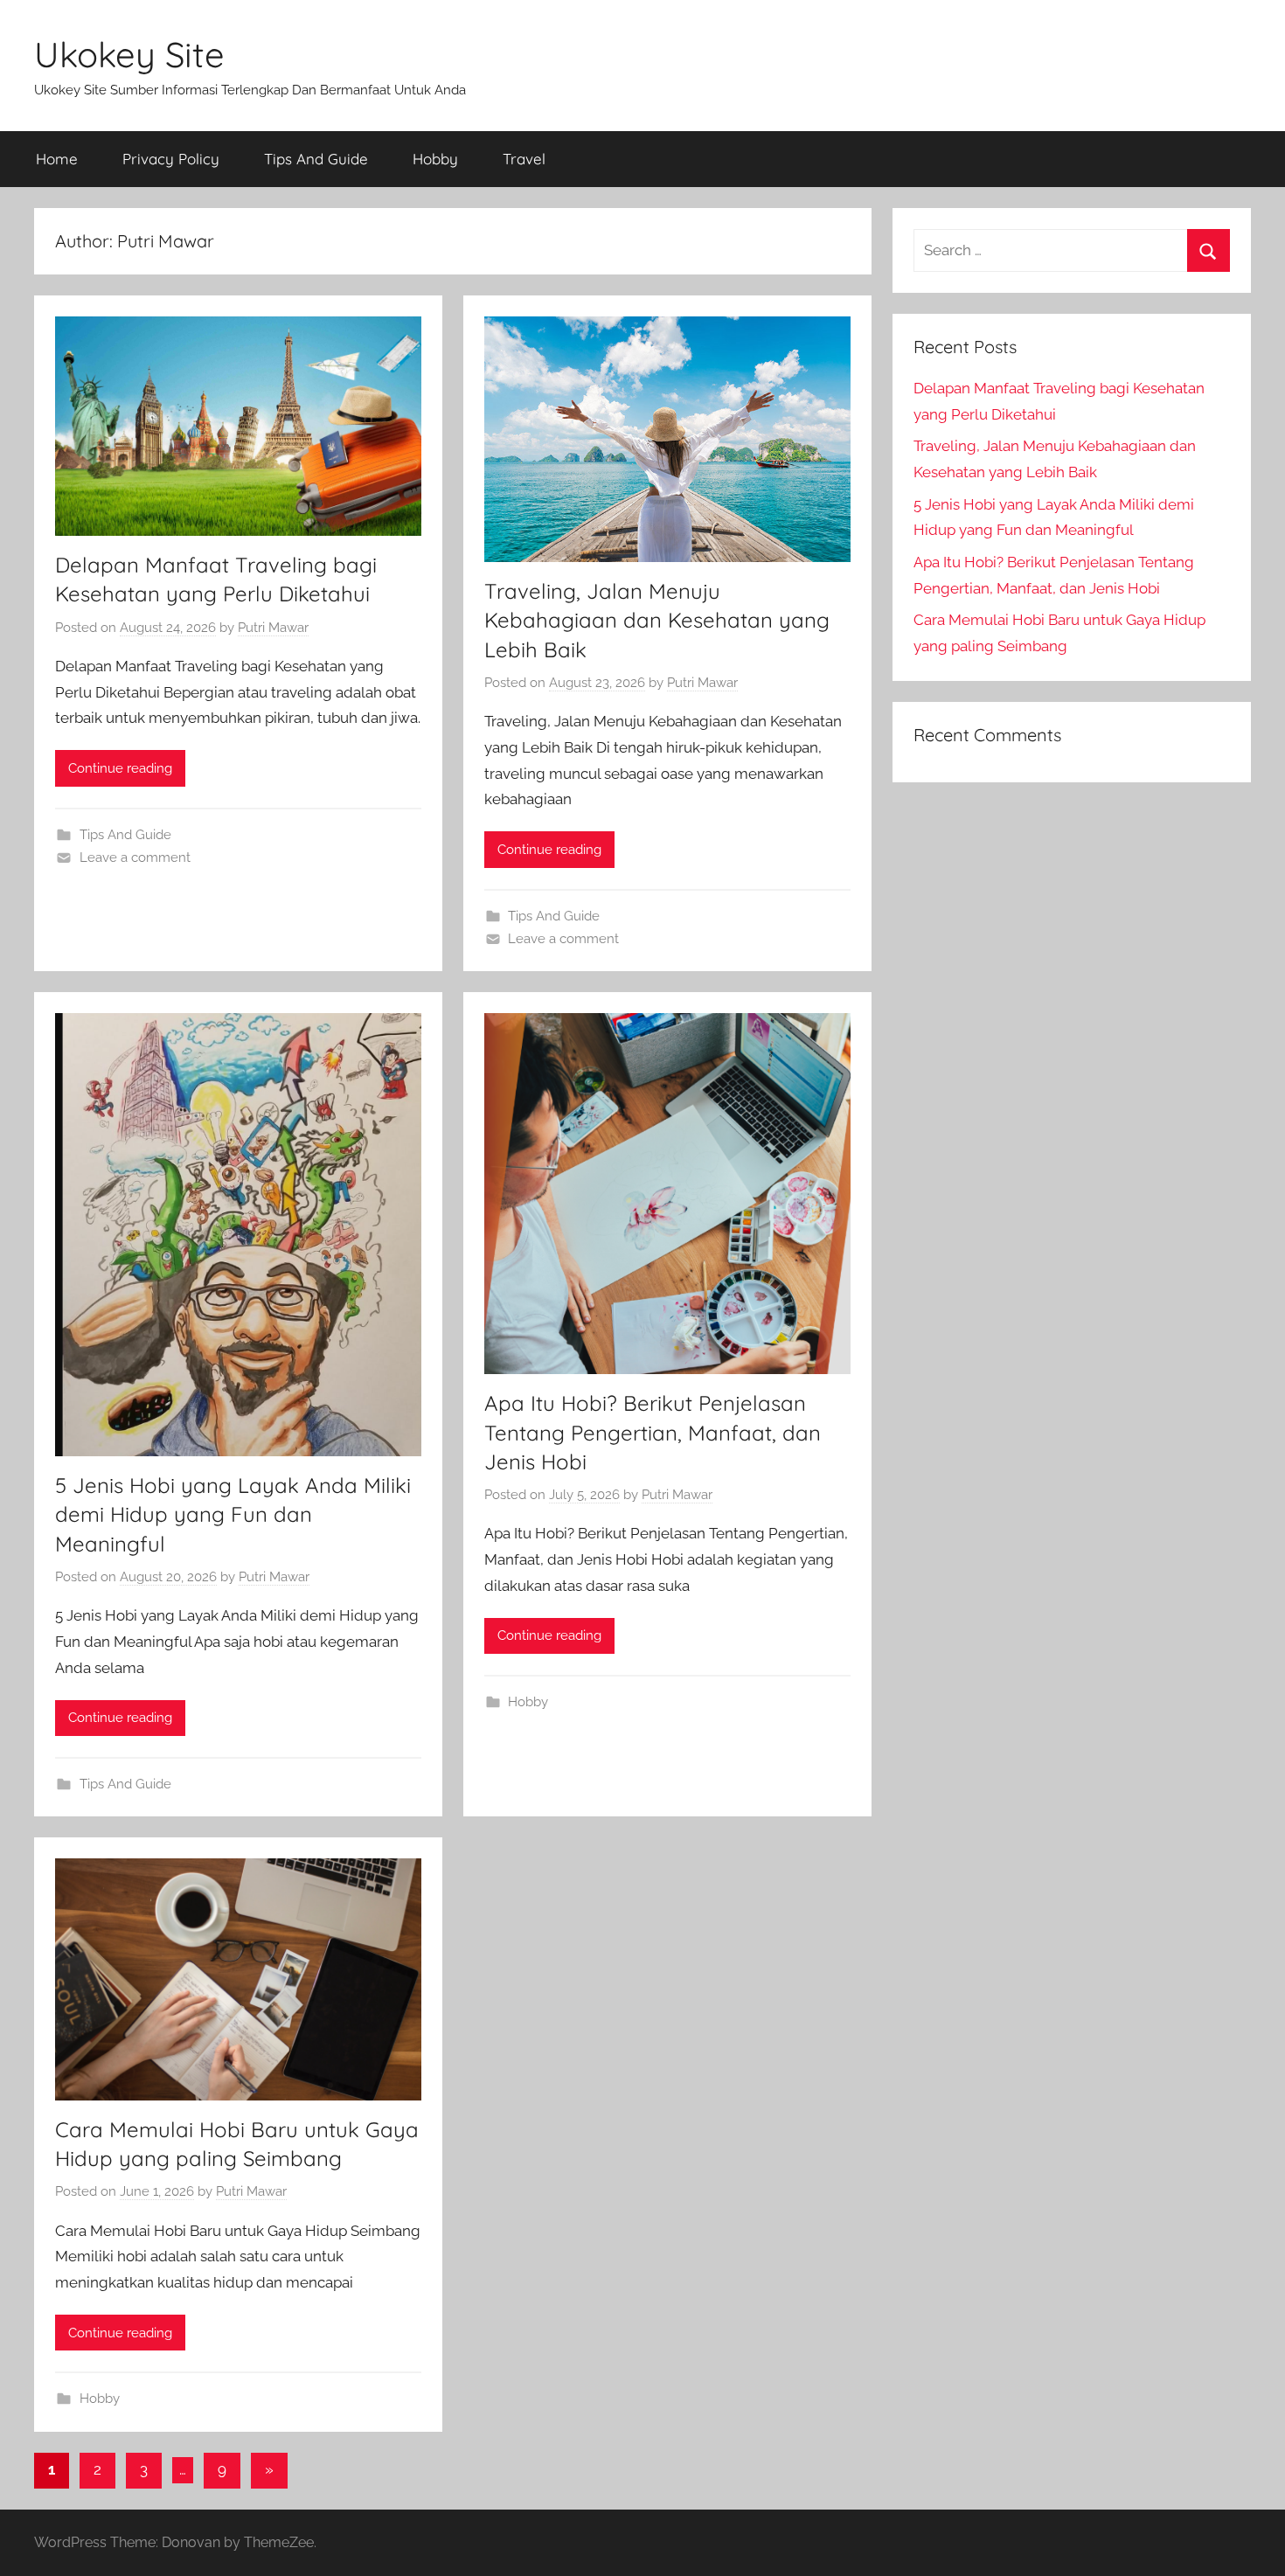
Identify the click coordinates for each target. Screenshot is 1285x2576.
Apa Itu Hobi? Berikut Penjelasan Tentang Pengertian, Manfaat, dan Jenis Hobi (653, 1432)
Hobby (435, 159)
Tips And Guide (316, 159)
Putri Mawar (273, 628)
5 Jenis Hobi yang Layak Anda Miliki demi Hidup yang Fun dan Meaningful (233, 1514)
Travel (524, 159)
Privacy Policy (171, 159)
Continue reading (120, 768)
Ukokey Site (129, 54)
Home (57, 159)
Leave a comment (135, 858)
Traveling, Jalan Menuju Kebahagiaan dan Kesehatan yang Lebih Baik (657, 620)
